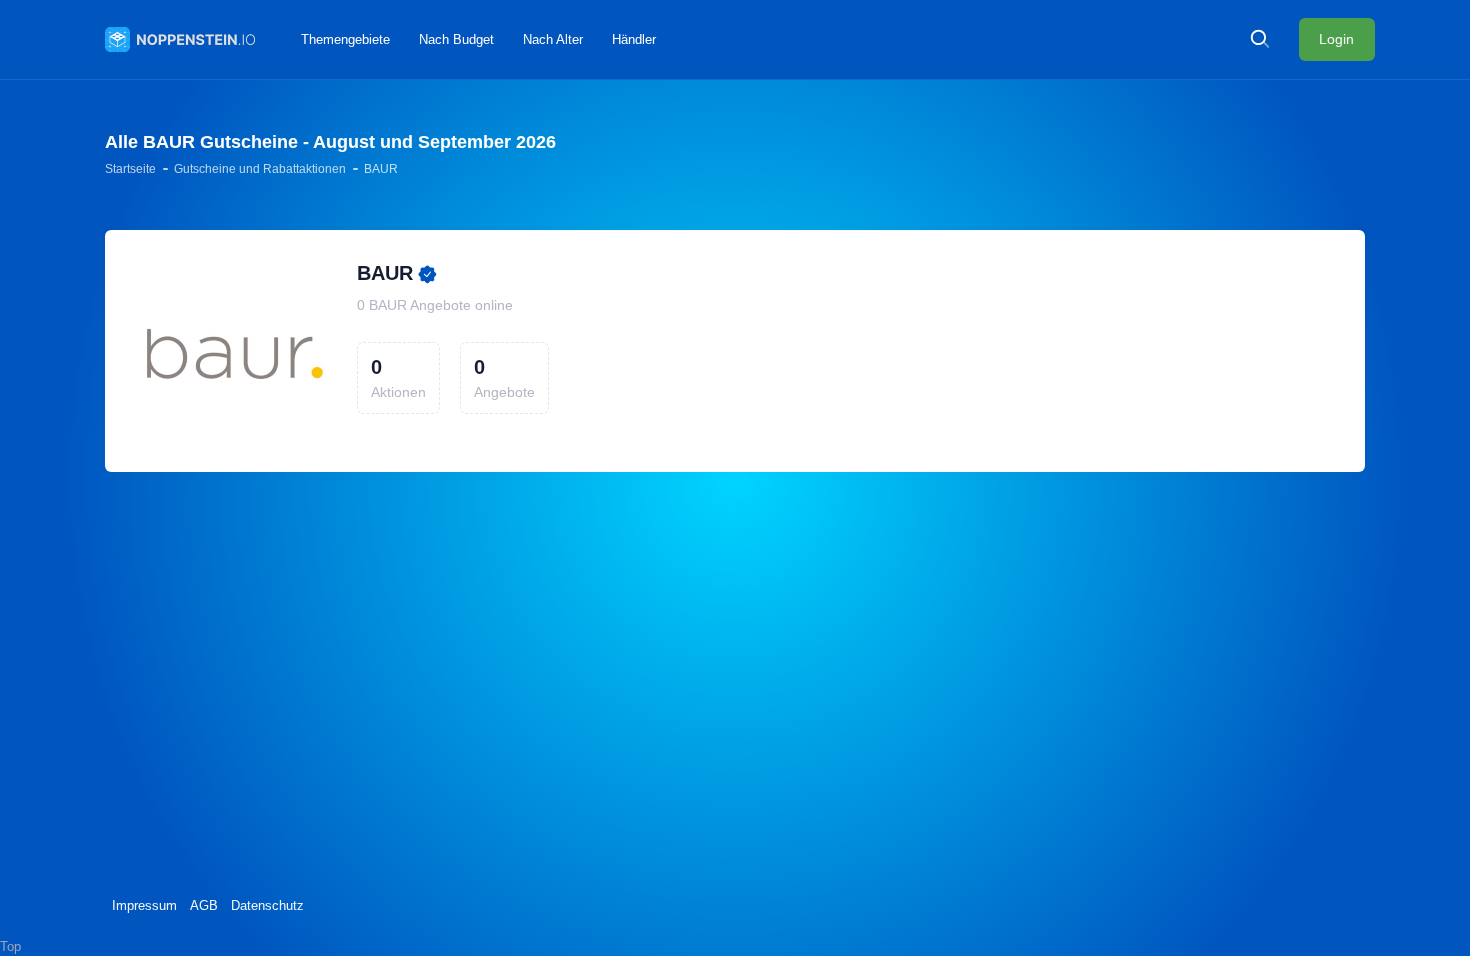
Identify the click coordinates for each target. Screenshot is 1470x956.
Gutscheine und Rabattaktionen (260, 169)
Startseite (130, 169)
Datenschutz (267, 905)
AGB (204, 905)
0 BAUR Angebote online (435, 305)
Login (1336, 39)
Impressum (144, 905)
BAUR (385, 273)
